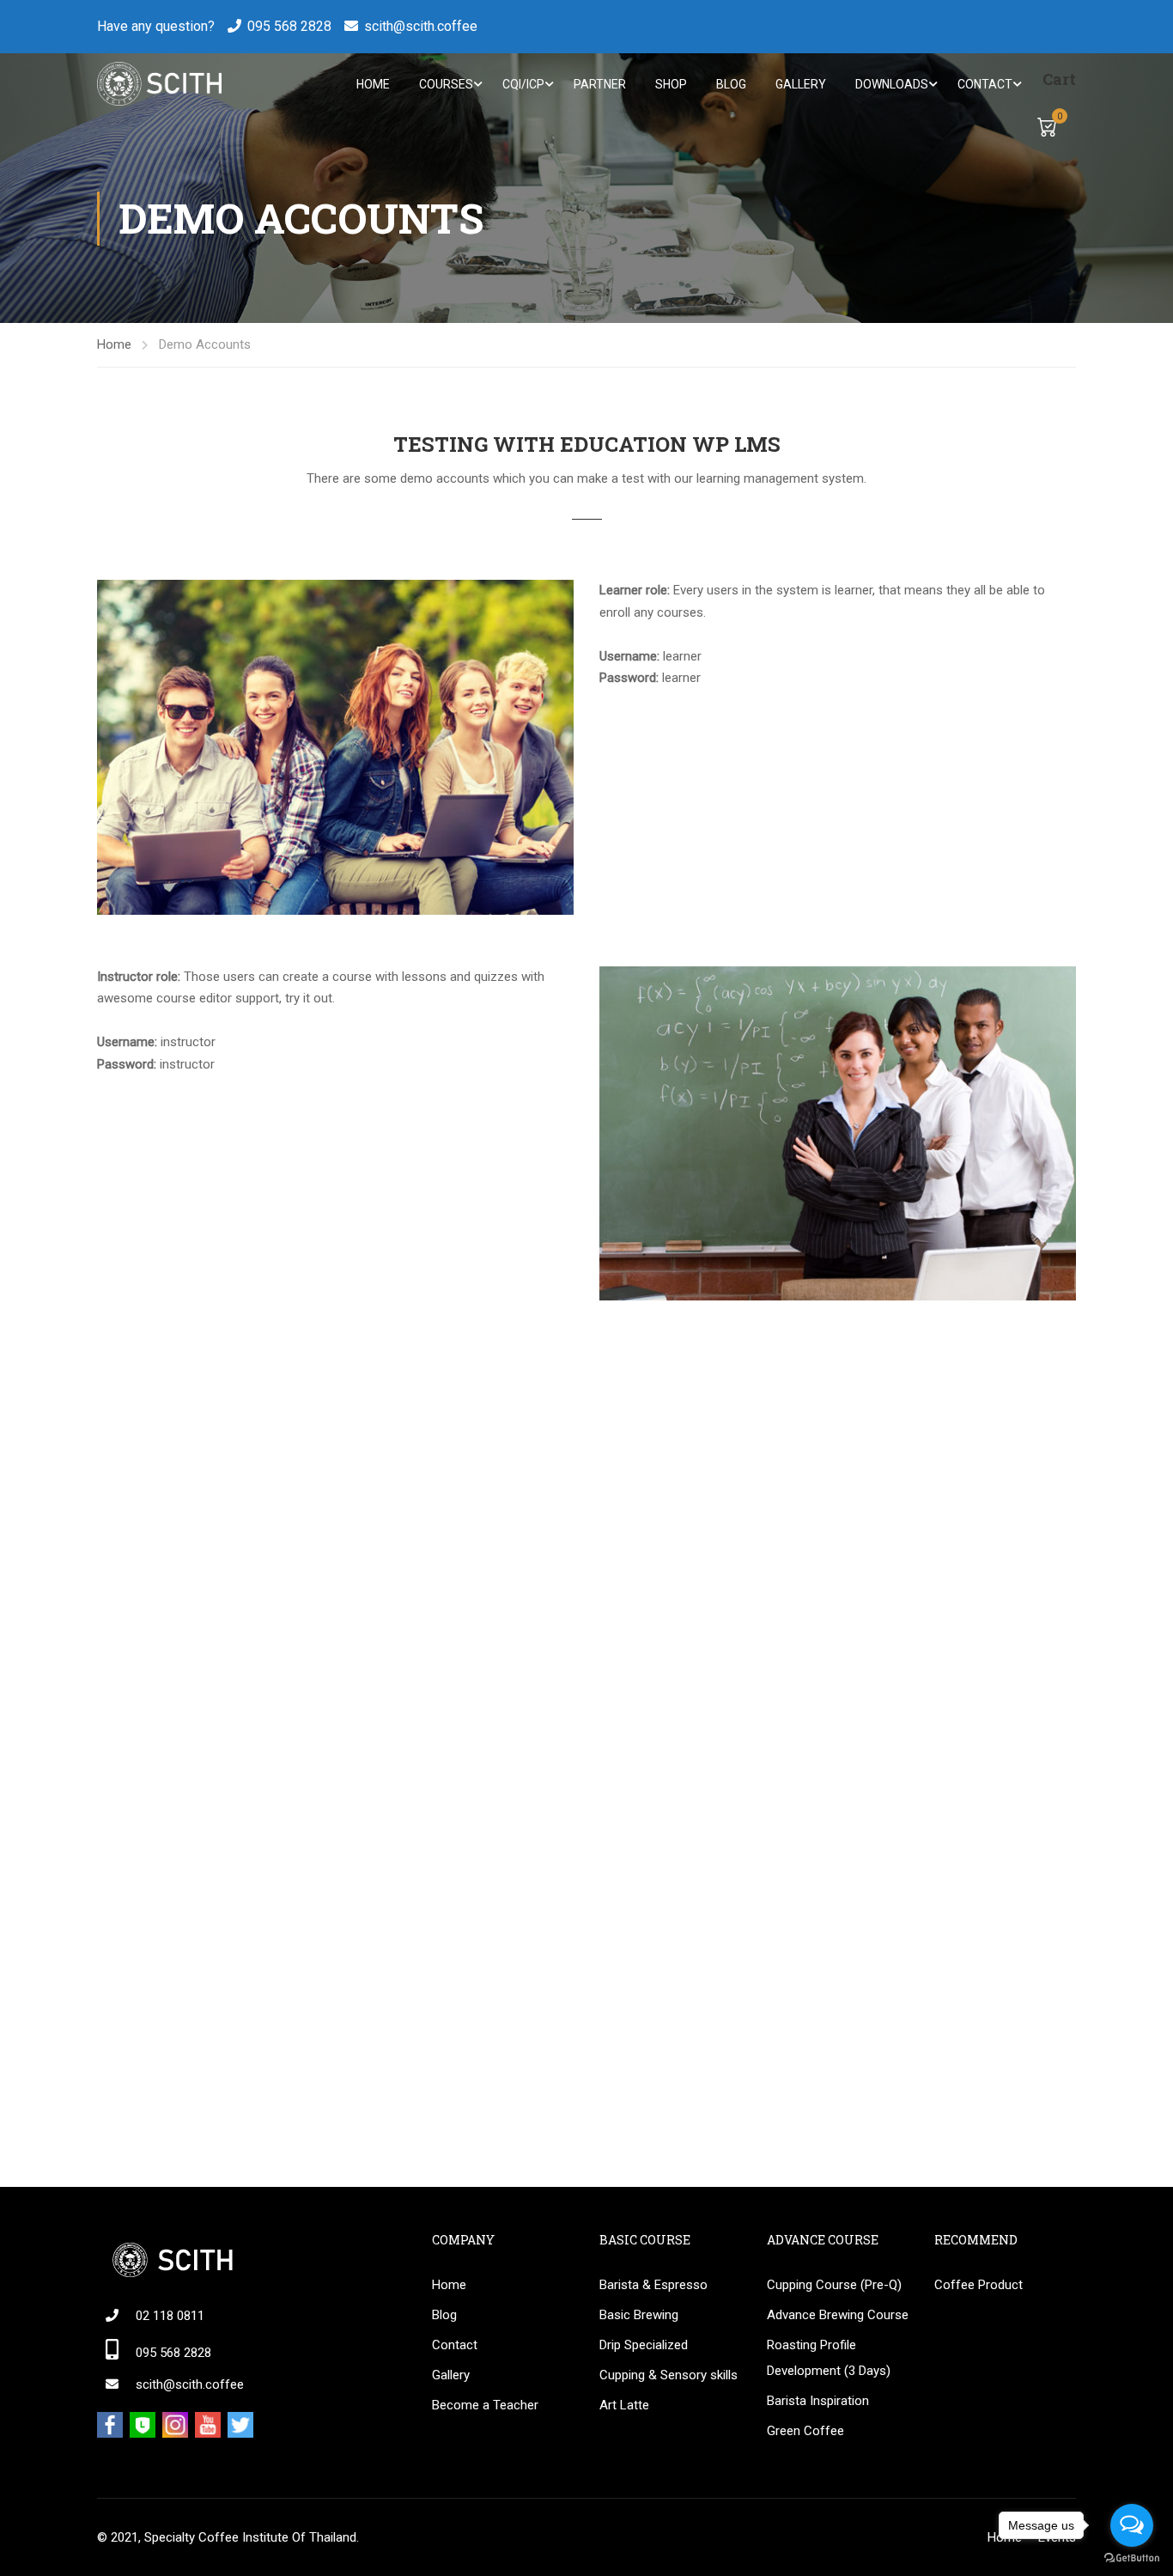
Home (373, 84)
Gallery (801, 84)
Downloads (892, 84)
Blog (731, 84)
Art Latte (624, 2405)
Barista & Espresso (653, 2285)
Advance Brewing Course (838, 2315)
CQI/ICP (523, 84)
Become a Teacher (485, 2405)
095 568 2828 (289, 26)
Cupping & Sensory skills (669, 2375)
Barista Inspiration (818, 2401)
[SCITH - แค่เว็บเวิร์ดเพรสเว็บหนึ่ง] (159, 84)
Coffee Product (979, 2285)
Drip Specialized (644, 2345)
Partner (600, 84)
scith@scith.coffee (421, 26)
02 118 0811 (170, 2316)
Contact (985, 84)
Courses (446, 84)
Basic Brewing (639, 2315)
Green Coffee (805, 2431)
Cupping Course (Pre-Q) (834, 2285)
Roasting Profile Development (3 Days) (829, 2358)
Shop (671, 84)
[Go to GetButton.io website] (1132, 2558)
